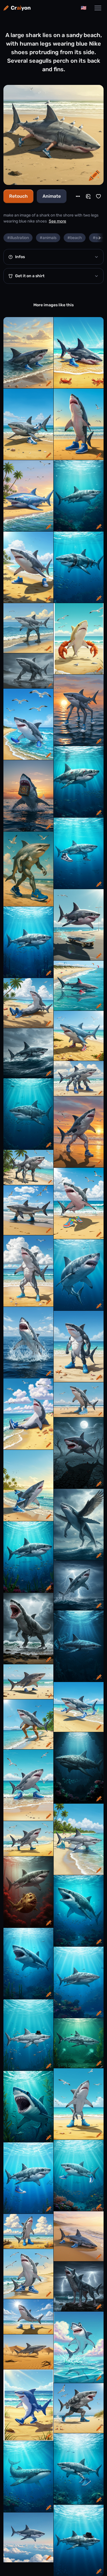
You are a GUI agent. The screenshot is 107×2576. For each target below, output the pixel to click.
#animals (48, 238)
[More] (78, 196)
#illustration (18, 238)
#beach (75, 238)
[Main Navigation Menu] (98, 8)
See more (57, 221)
